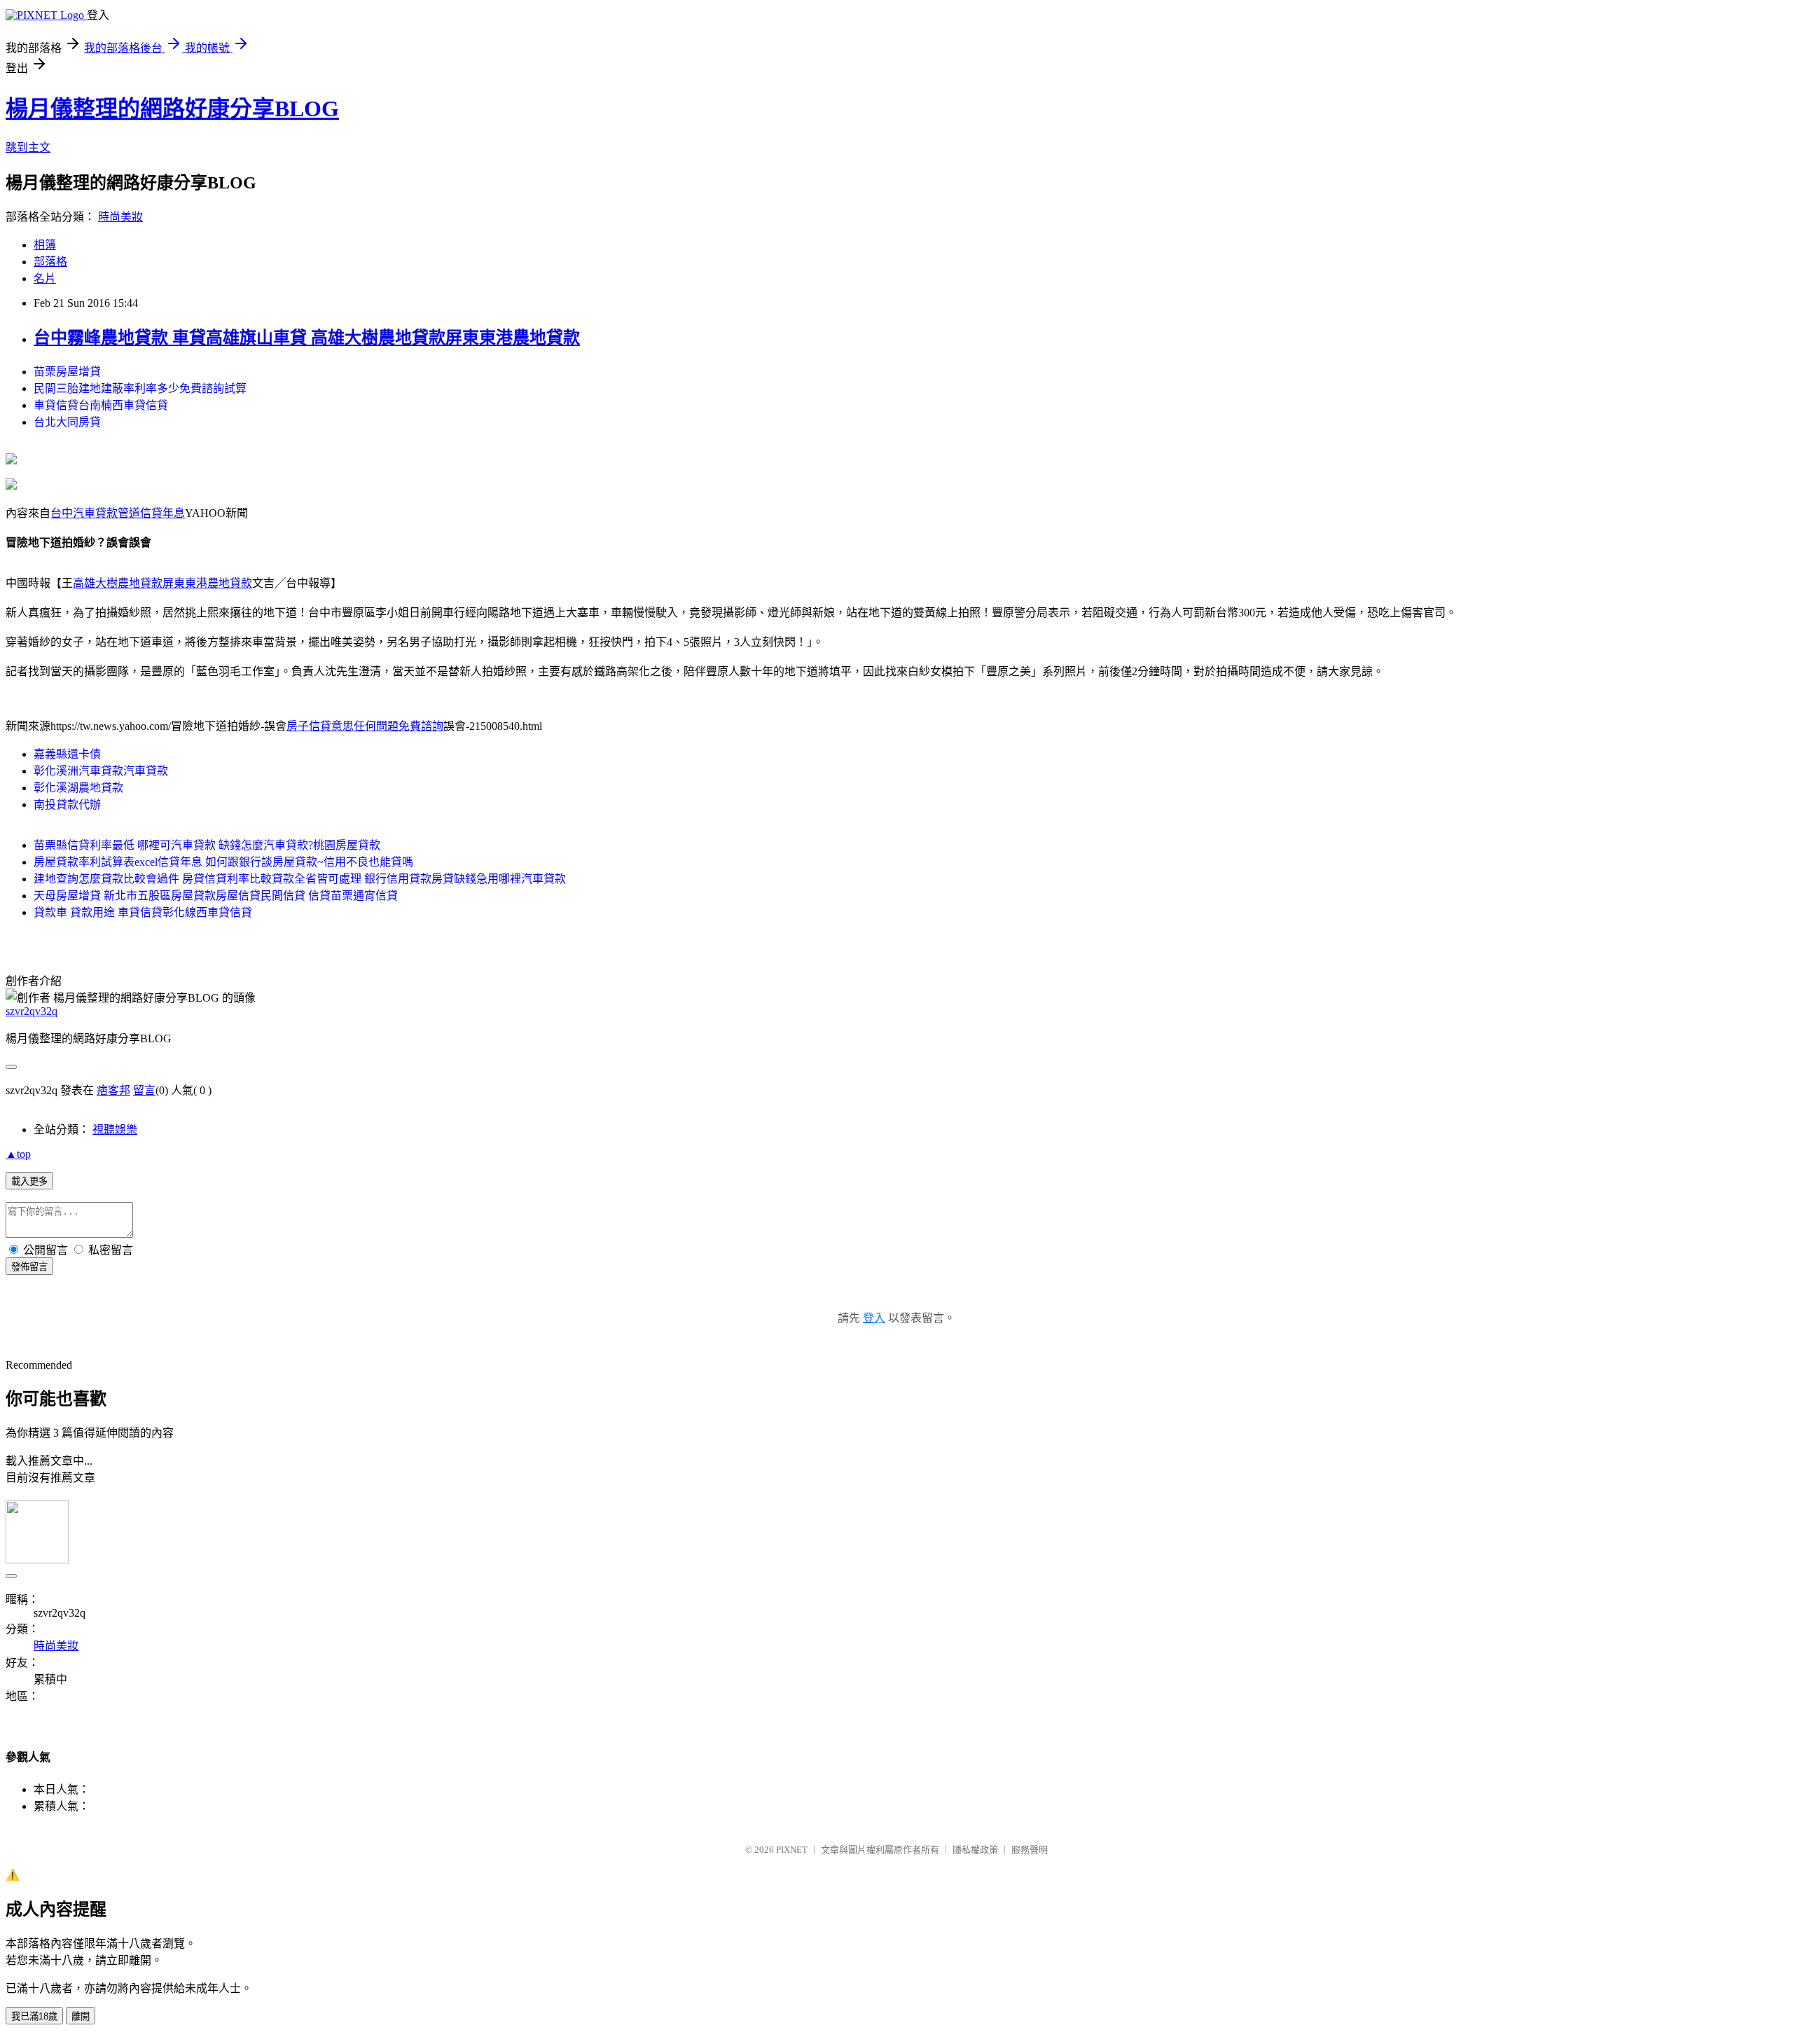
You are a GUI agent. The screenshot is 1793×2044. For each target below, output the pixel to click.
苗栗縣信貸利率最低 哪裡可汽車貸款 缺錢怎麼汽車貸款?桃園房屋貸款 (207, 845)
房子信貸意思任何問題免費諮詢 (365, 726)
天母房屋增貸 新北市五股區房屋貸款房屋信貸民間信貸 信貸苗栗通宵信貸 (216, 896)
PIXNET (792, 1850)
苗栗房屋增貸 (67, 372)
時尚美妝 (120, 217)
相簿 (45, 245)
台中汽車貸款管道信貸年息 (118, 513)
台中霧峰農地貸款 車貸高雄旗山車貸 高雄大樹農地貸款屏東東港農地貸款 (307, 338)
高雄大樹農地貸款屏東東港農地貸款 (162, 583)
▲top (18, 1154)
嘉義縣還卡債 (67, 754)
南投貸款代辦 (67, 805)
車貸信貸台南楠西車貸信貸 (101, 405)
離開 (81, 2016)
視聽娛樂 (115, 1130)
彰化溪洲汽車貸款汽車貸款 (101, 771)
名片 (45, 278)
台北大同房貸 (67, 422)
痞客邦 (113, 1090)
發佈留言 (29, 1267)
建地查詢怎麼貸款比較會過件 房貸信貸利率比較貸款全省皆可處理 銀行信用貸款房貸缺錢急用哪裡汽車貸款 (300, 879)
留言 (144, 1090)
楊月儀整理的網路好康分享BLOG (172, 109)
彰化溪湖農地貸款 (78, 788)
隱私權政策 (975, 1850)
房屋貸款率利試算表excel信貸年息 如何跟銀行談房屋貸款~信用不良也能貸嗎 (223, 862)
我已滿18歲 (34, 2016)
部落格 (50, 262)
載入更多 (29, 1181)
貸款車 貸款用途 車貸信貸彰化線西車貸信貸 (143, 912)
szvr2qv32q (32, 1011)
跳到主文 (28, 147)
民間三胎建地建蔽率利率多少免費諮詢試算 (140, 388)
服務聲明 (1030, 1850)
